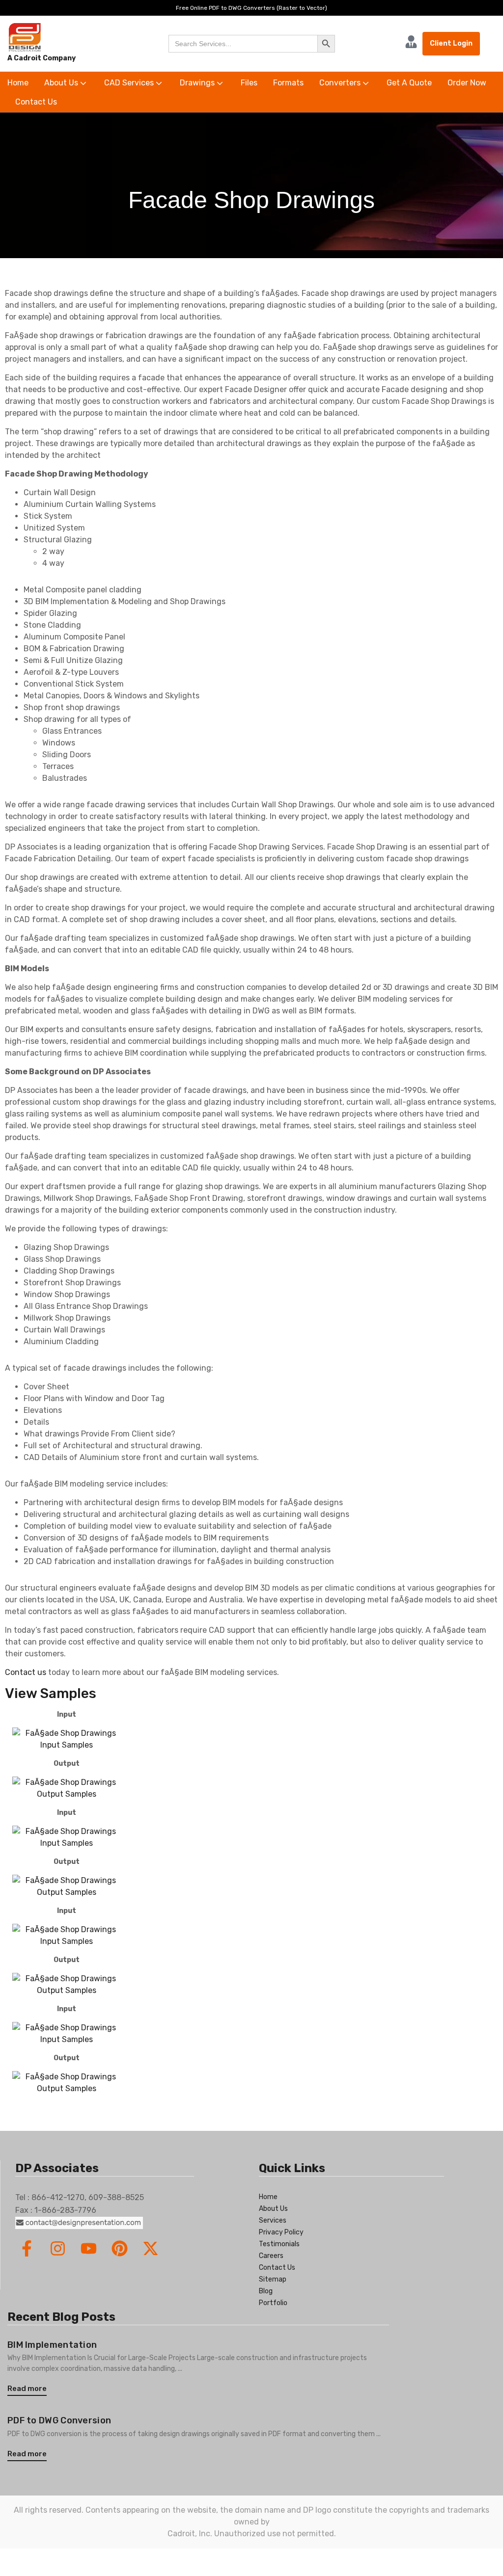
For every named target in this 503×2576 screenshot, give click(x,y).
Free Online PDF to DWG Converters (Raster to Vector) (251, 8)
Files (249, 83)
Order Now (467, 83)
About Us (62, 83)
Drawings (198, 83)
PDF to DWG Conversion (59, 2420)
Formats (288, 83)
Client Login (451, 43)
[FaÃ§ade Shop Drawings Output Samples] (67, 1788)
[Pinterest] (120, 2248)
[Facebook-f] (27, 2248)
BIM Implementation (52, 2345)
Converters (341, 83)
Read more (27, 2389)
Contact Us (36, 102)
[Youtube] (89, 2248)
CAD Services (130, 83)
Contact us (26, 1672)
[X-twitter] (151, 2248)
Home (18, 83)
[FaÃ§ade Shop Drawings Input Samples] (67, 1739)
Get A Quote (409, 83)
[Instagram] (58, 2248)
